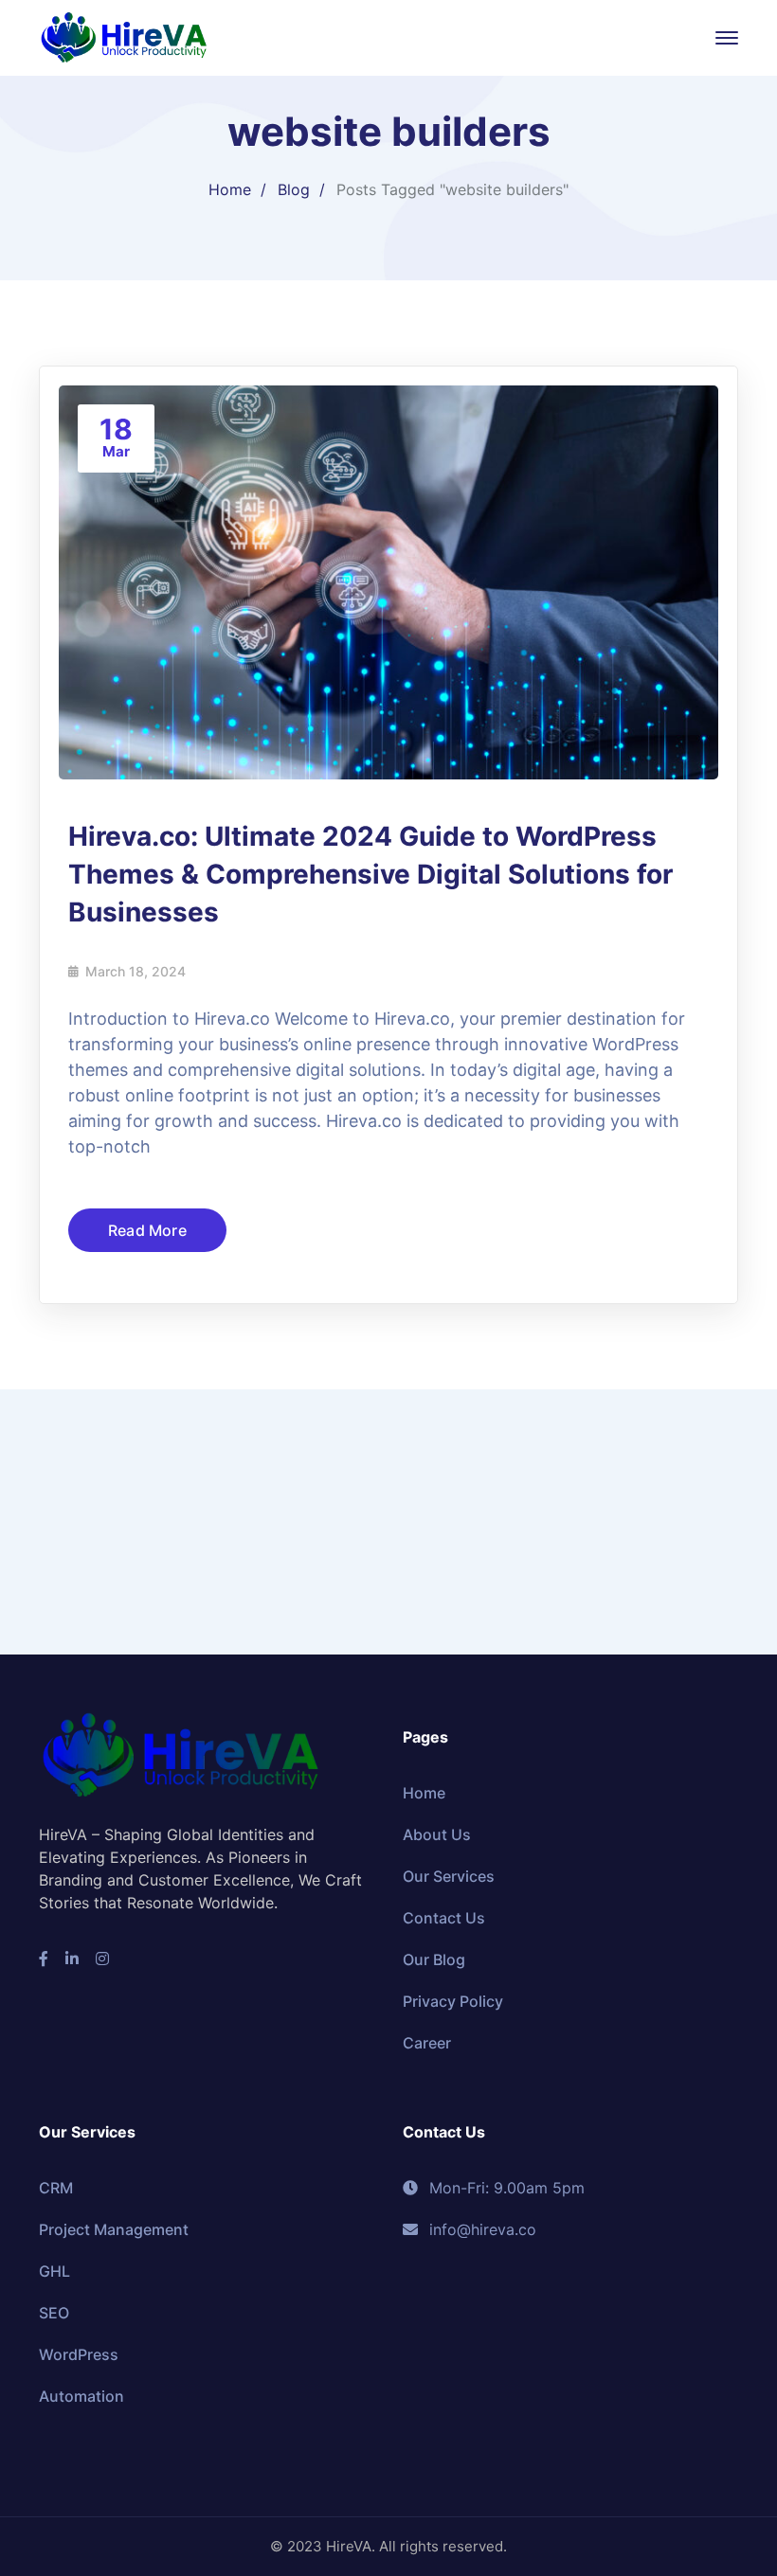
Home (230, 189)
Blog (294, 189)
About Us (437, 1834)
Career (427, 2043)
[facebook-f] (44, 1959)
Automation (81, 2396)
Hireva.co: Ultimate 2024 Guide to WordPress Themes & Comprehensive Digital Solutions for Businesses (370, 874)
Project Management (114, 2229)
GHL (54, 2271)
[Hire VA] (124, 36)
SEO (54, 2313)
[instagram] (102, 1959)
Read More (147, 1230)
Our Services (449, 1876)
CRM (56, 2188)
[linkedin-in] (72, 1959)
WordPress (79, 2354)
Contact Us (444, 1918)
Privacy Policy (453, 2001)
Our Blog (434, 1959)
